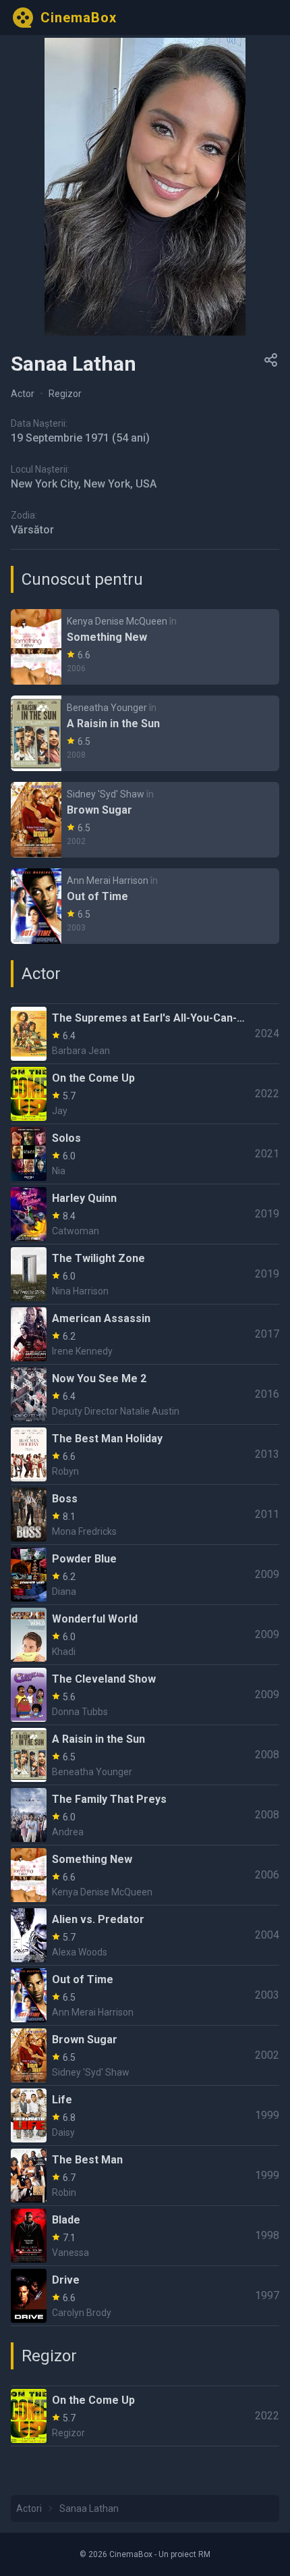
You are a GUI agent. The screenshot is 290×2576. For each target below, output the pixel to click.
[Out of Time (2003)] (145, 906)
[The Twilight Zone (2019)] (145, 1274)
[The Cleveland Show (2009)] (145, 1695)
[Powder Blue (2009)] (145, 1575)
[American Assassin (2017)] (145, 1334)
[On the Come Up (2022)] (145, 1094)
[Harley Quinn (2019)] (145, 1214)
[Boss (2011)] (145, 1515)
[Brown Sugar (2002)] (145, 820)
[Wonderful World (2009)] (145, 1635)
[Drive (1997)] (145, 2296)
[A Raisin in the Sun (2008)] (145, 733)
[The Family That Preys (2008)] (145, 1815)
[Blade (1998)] (145, 2236)
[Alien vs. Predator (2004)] (145, 1935)
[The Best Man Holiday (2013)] (145, 1454)
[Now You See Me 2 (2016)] (145, 1394)
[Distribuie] (271, 360)
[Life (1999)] (145, 2115)
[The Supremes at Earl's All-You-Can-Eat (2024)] (145, 1034)
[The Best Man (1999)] (145, 2176)
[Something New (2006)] (145, 647)
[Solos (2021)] (145, 1154)
